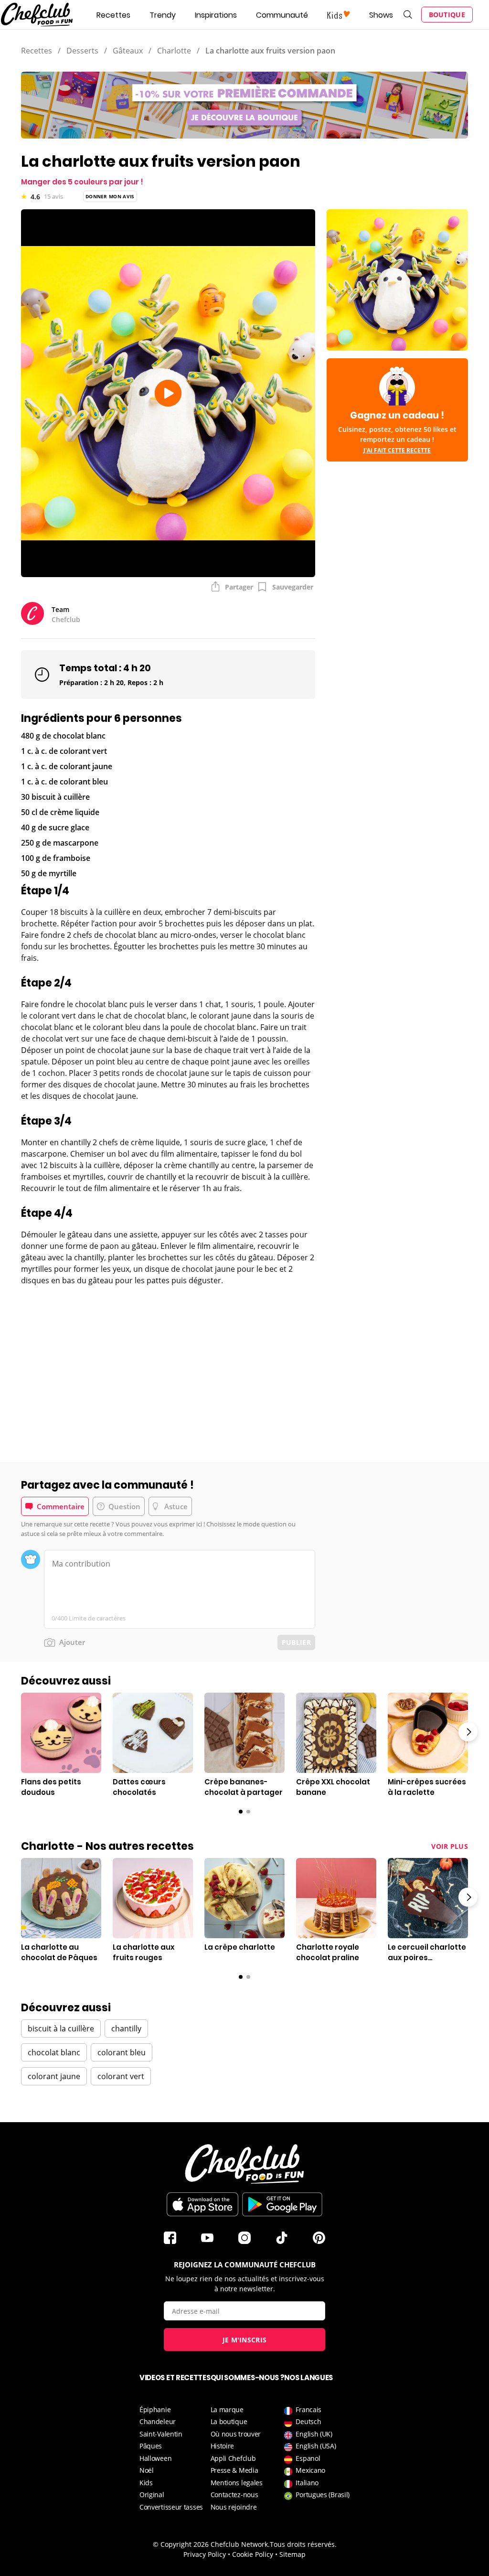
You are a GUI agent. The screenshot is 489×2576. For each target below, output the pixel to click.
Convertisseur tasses (171, 2507)
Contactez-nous (234, 2495)
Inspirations (216, 15)
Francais (308, 2410)
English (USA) (316, 2446)
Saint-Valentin (161, 2434)
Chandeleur (158, 2421)
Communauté (282, 15)
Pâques (151, 2446)
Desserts (82, 51)
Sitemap (292, 2554)
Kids (146, 2483)
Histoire (223, 2446)
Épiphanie (155, 2410)
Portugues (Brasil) (323, 2495)
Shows (381, 15)
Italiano (307, 2483)
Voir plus (450, 1846)
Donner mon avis (110, 196)
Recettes (113, 15)
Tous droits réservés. (303, 2544)
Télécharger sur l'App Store (202, 2204)
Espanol (308, 2458)
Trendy (163, 15)
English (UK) (314, 2434)
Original (152, 2495)
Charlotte (174, 51)
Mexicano (310, 2470)
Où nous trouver (236, 2434)
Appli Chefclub (233, 2458)
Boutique (447, 15)
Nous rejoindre (234, 2507)
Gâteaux (128, 51)
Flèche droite (468, 1732)
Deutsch (308, 2421)
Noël (147, 2470)
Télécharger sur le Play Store (282, 2204)
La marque (227, 2410)
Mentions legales (237, 2483)
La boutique (229, 2421)
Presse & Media (234, 2470)
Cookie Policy (253, 2554)
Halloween (155, 2458)
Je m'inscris (245, 2340)
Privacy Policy (205, 2554)
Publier (296, 1642)
